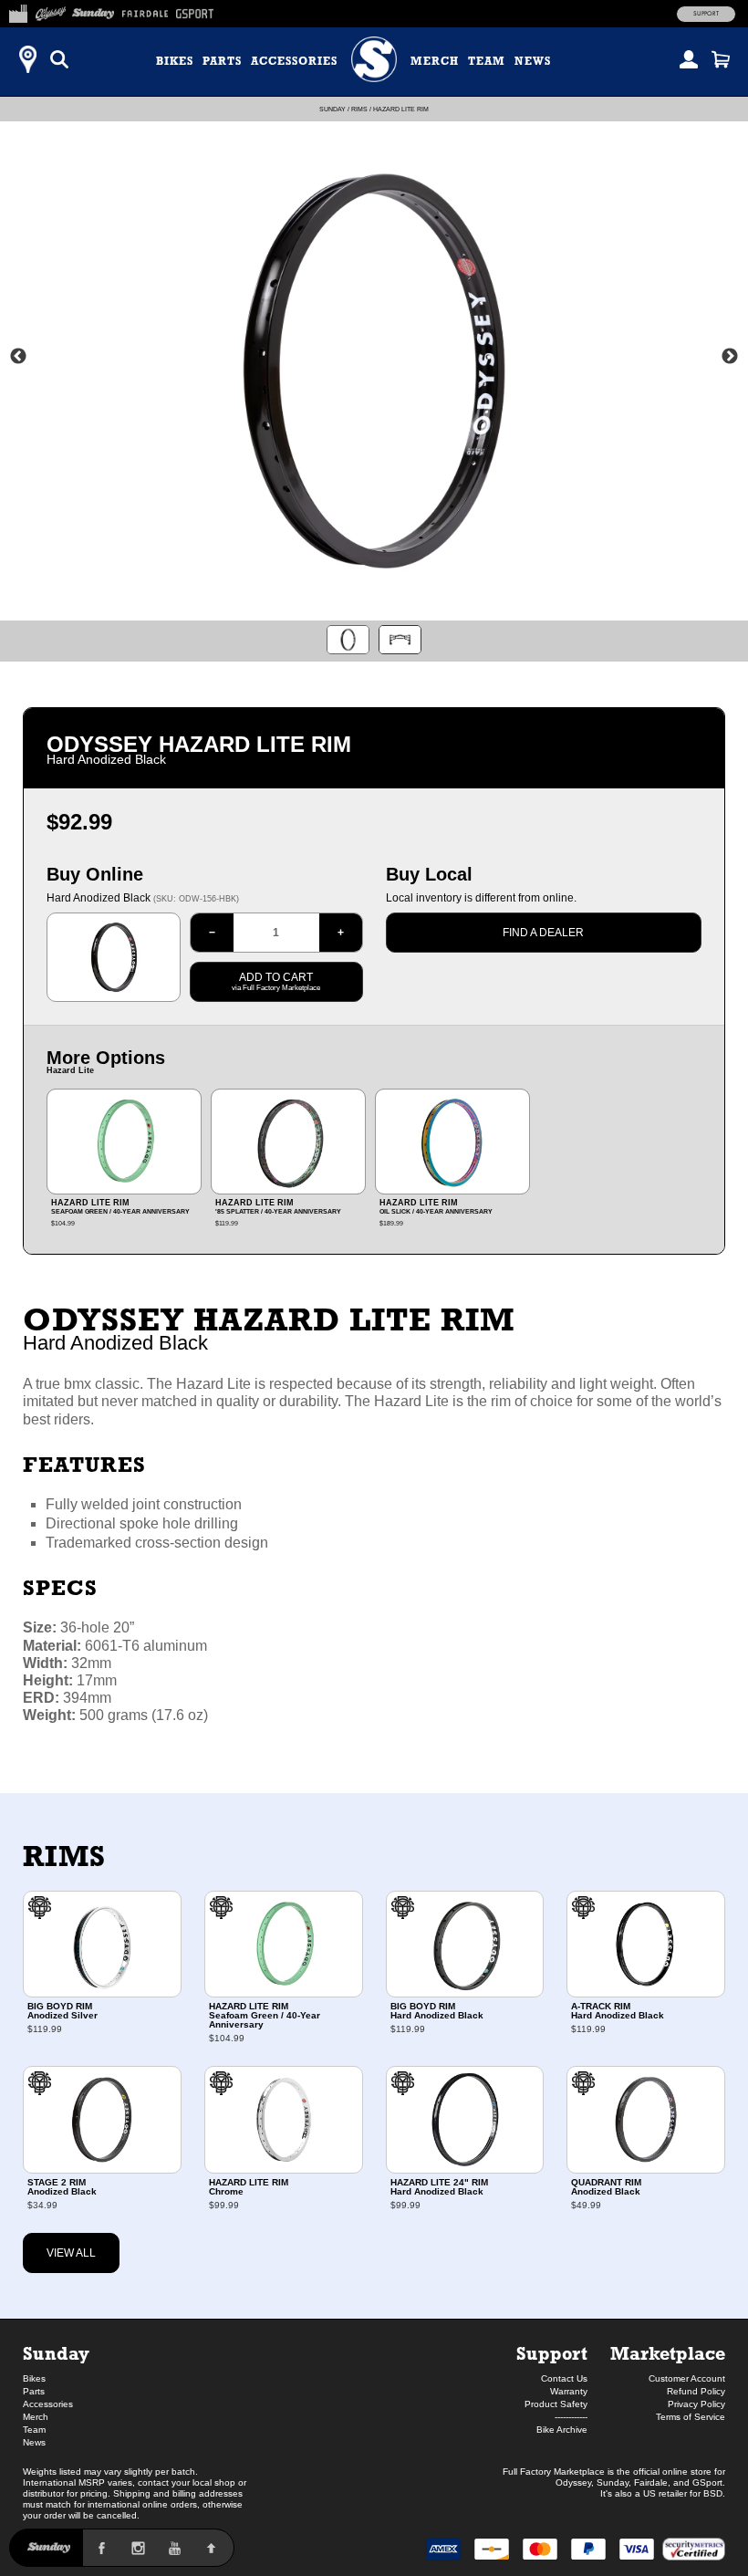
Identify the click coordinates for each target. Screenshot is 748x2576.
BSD (713, 2493)
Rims (359, 109)
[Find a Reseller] (27, 59)
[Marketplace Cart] (721, 59)
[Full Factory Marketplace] (18, 11)
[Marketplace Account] (689, 59)
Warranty (569, 2391)
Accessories (294, 61)
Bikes (175, 61)
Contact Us (564, 2378)
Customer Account (687, 2378)
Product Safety (556, 2404)
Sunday (332, 109)
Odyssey (573, 2482)
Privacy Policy (696, 2404)
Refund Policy (696, 2391)
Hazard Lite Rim (401, 109)
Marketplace (668, 2353)
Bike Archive (562, 2430)
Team (487, 61)
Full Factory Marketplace (554, 2472)
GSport (707, 2482)
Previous (18, 357)
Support (706, 14)
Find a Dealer (543, 933)
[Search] (59, 59)
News (533, 61)
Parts (222, 61)
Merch (435, 61)
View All (71, 2253)
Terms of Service (691, 2417)
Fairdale (651, 2482)
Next (730, 357)
